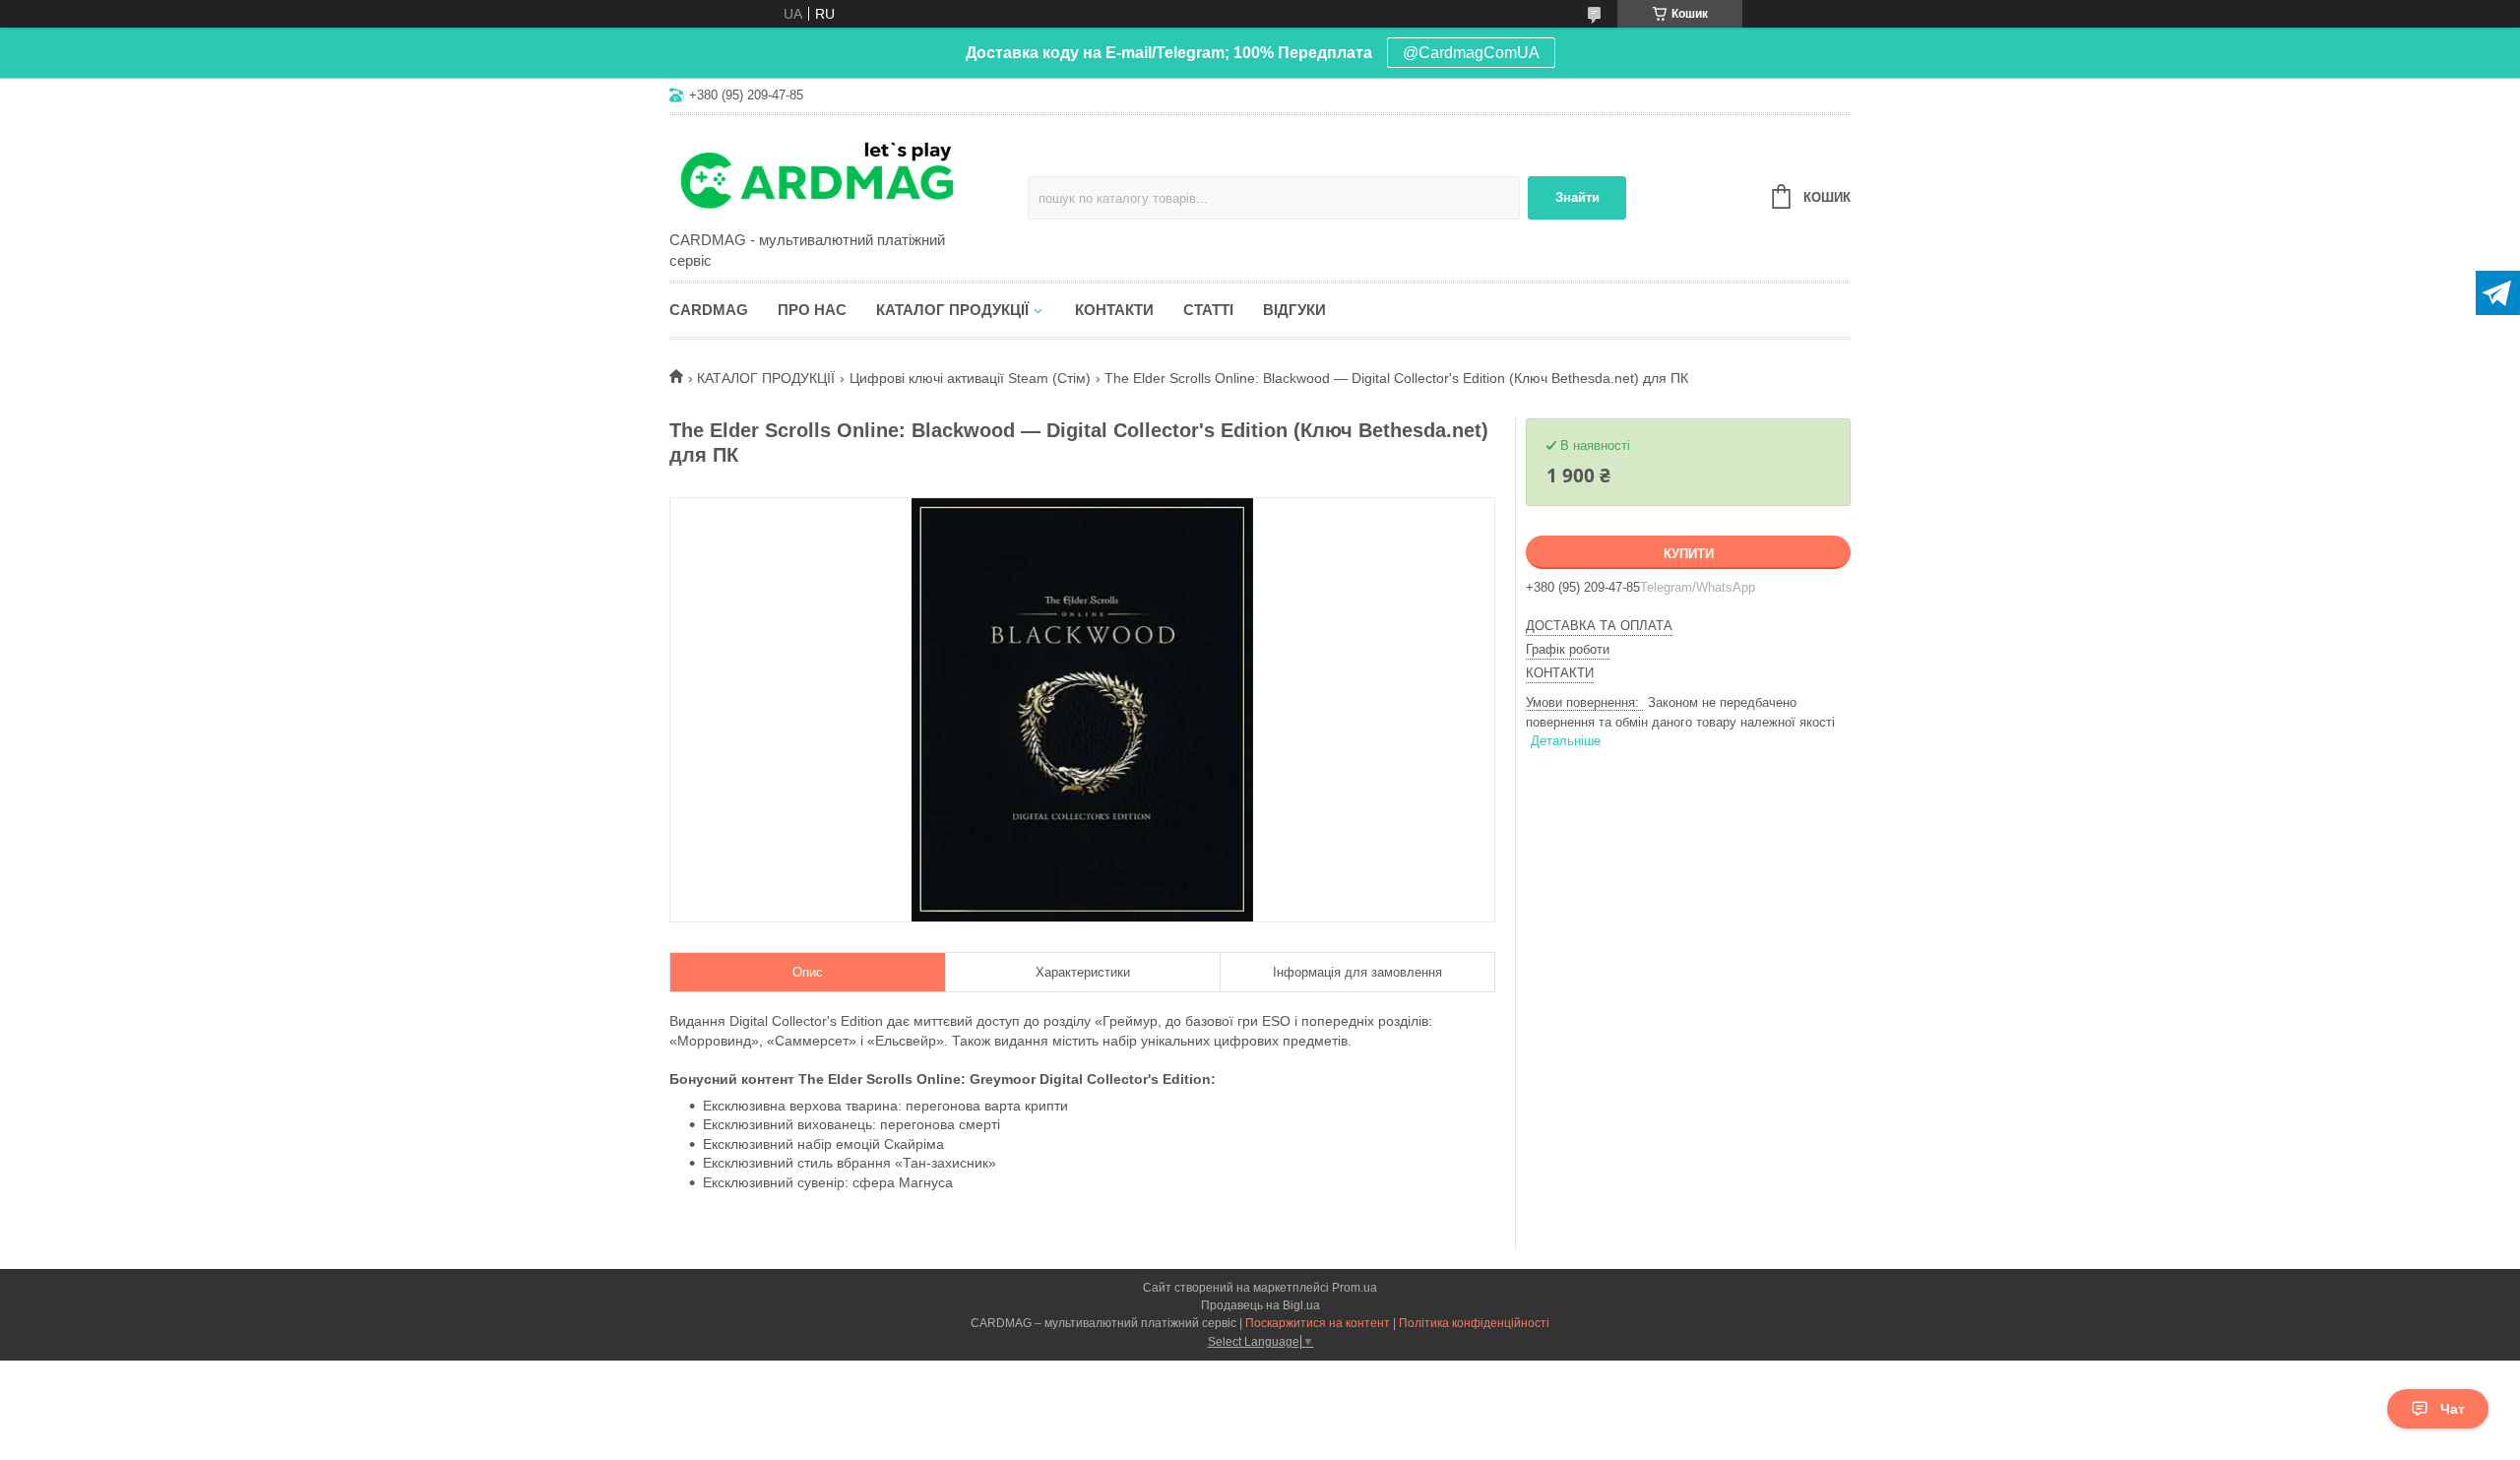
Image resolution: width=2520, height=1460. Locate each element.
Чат (2453, 1409)
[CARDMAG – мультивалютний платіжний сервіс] (842, 174)
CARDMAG (709, 310)
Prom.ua (1354, 1288)
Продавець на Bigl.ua (1260, 1305)
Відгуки (1294, 310)
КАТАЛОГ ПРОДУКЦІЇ (766, 378)
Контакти (1114, 310)
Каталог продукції (952, 310)
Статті (1208, 310)
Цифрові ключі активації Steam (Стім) (970, 378)
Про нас (812, 310)
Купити (1689, 554)
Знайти (1577, 197)
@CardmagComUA (1471, 53)
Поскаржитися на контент (1318, 1323)
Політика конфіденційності (1474, 1323)
